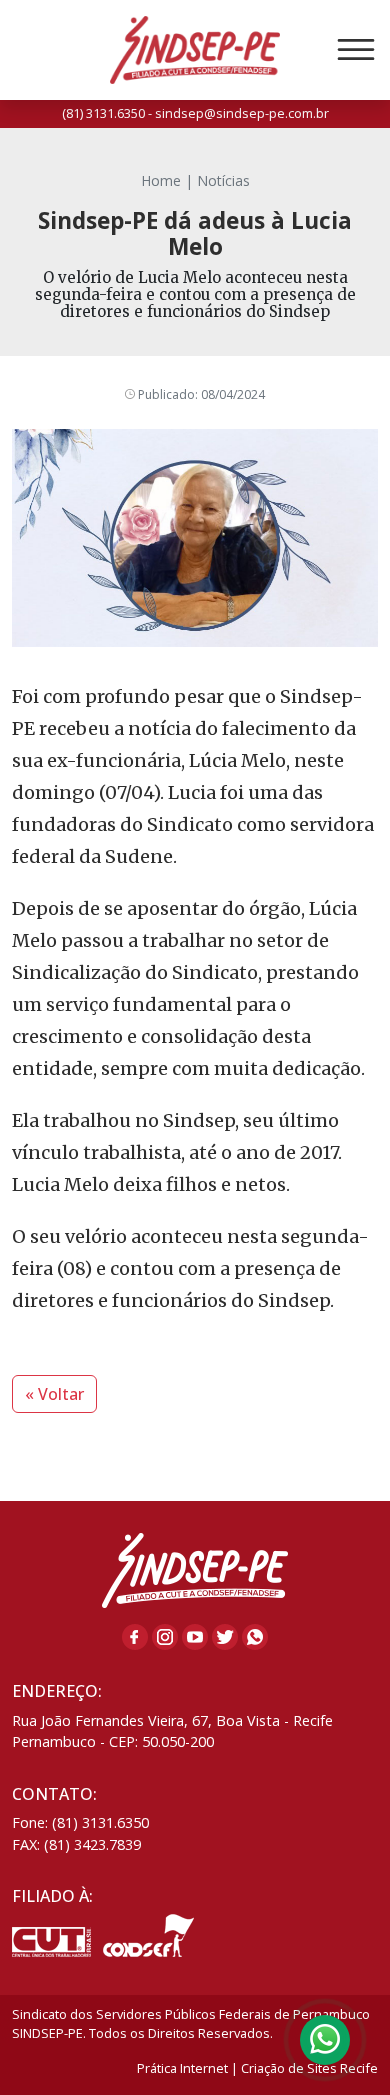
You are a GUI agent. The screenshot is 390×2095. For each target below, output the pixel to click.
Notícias (223, 180)
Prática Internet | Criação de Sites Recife (257, 2068)
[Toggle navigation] (356, 50)
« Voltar (54, 1394)
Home (161, 180)
